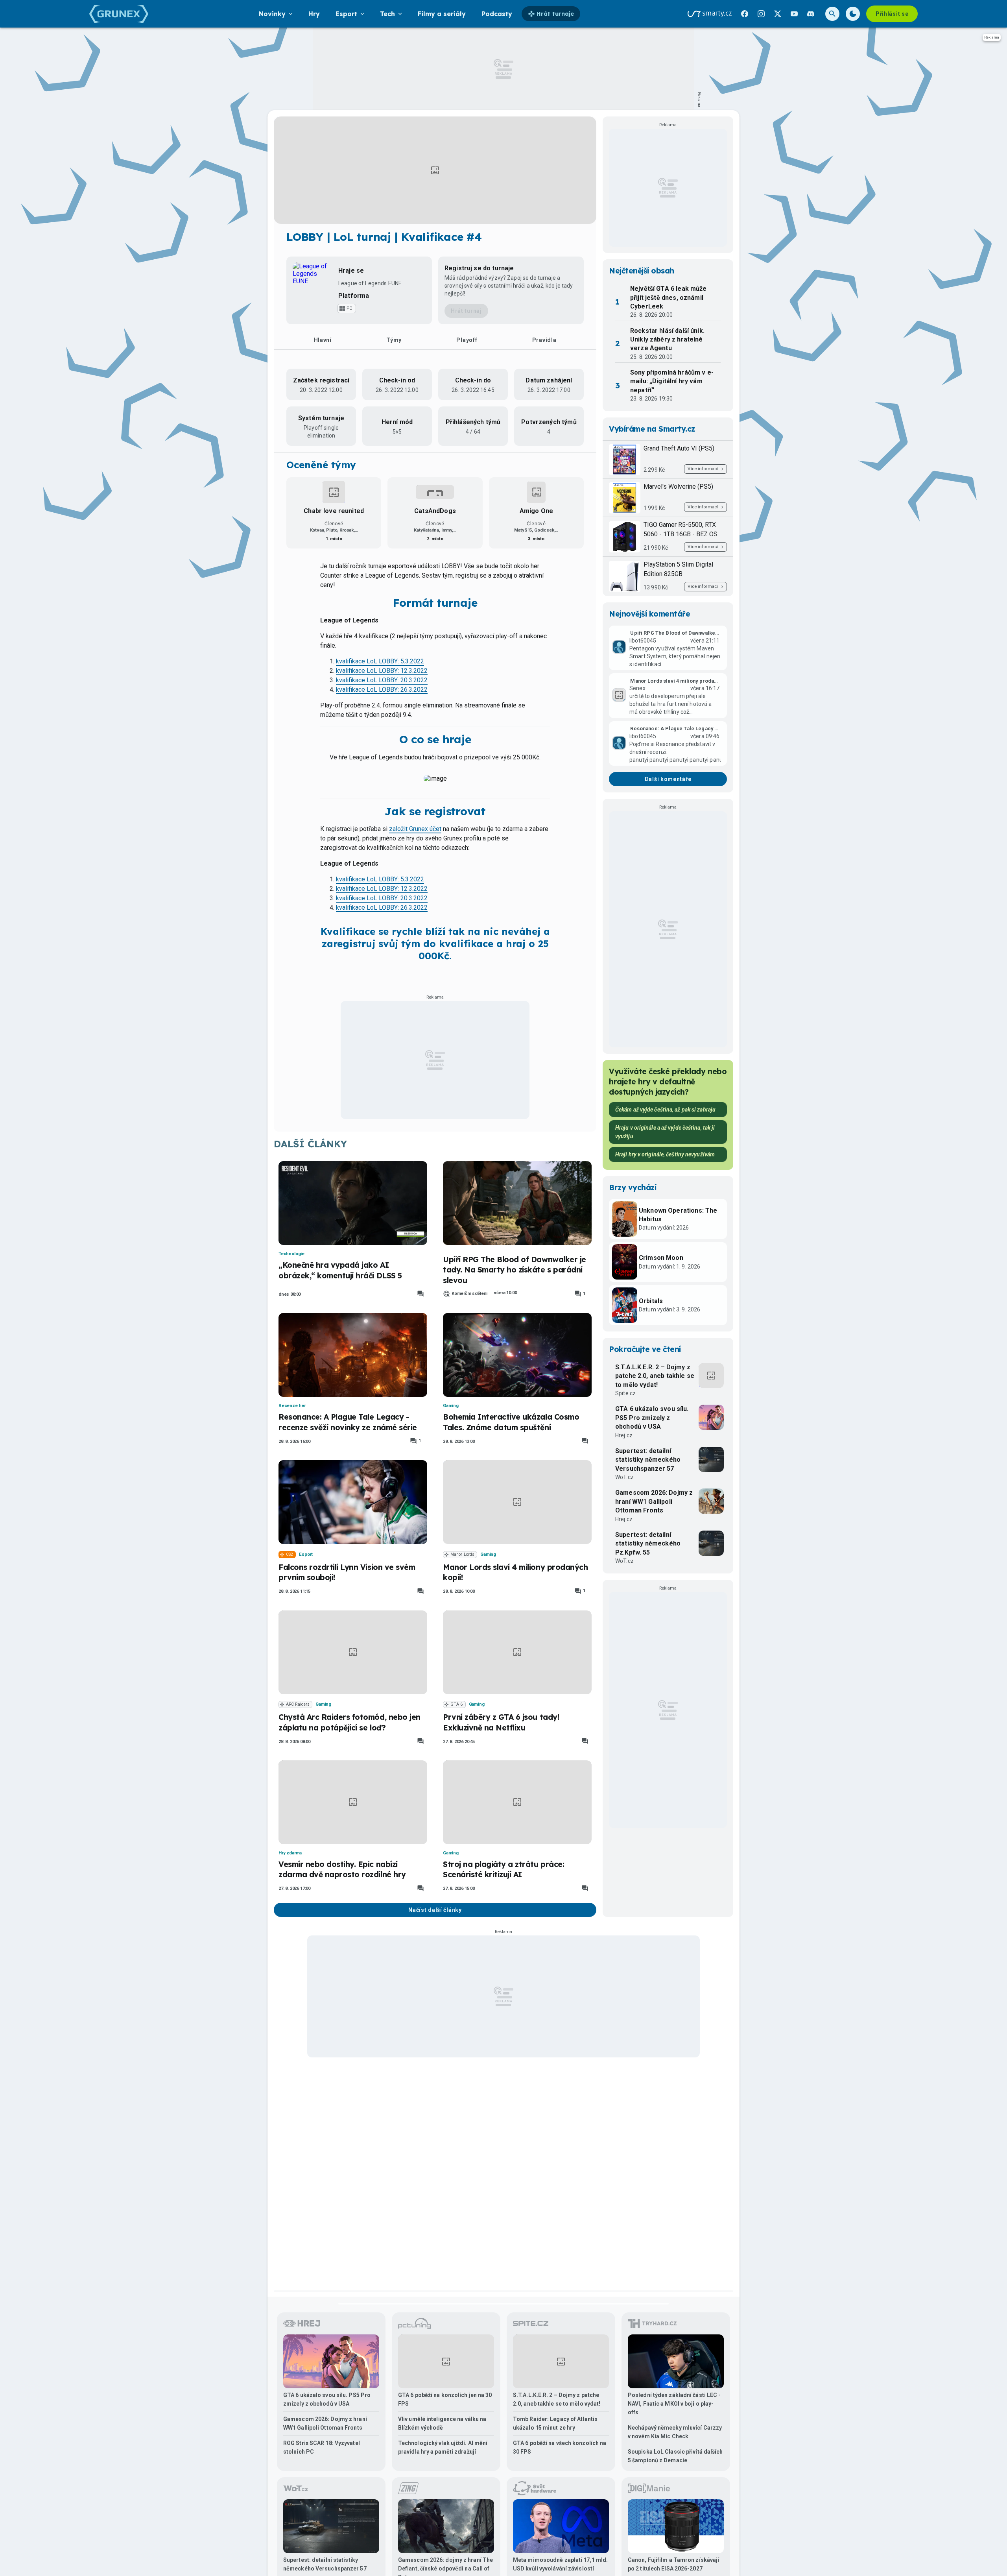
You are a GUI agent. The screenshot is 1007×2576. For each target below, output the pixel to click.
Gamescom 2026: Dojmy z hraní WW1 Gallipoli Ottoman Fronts (654, 1501)
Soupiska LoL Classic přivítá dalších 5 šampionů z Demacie (675, 2456)
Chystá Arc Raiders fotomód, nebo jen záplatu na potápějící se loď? (349, 1722)
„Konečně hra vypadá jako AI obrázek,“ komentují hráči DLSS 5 (340, 1270)
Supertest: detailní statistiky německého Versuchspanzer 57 (648, 1460)
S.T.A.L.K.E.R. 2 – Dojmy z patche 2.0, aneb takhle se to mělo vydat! (655, 1376)
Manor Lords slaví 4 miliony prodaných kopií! (515, 1572)
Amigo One (536, 511)
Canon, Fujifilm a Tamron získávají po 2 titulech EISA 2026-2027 (673, 2564)
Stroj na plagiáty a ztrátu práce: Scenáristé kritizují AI (503, 1869)
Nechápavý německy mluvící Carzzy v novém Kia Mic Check (675, 2432)
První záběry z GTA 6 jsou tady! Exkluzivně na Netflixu (501, 1722)
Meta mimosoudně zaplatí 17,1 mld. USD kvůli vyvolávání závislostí (560, 2564)
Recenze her (292, 1406)
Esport (306, 1554)
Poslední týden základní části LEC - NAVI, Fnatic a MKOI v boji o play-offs (674, 2404)
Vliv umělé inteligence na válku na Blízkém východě (442, 2423)
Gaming (451, 1406)
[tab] (323, 340)
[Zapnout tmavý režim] (853, 14)
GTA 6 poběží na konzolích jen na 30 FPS (445, 2399)
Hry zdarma (290, 1853)
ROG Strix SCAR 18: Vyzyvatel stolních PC (322, 2447)
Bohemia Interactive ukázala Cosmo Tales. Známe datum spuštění (511, 1422)
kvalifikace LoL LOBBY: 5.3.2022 (380, 661)
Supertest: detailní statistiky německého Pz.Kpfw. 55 (648, 1544)
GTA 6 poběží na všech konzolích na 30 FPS (560, 2447)
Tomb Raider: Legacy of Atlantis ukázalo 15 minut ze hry (555, 2423)
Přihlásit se (892, 14)
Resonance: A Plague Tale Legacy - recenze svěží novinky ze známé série (348, 1422)
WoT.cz (624, 1477)
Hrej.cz (624, 1435)
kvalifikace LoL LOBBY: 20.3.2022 (382, 680)
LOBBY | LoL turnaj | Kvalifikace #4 (384, 237)
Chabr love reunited (334, 511)
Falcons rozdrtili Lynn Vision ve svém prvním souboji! (347, 1572)
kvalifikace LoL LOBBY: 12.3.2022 (382, 671)
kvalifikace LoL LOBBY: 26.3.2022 (382, 690)
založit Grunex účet (415, 829)
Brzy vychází (633, 1187)
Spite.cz (625, 1393)
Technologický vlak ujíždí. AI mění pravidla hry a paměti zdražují (443, 2447)
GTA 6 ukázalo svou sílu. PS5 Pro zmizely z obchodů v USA (652, 1418)
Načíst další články (435, 1910)
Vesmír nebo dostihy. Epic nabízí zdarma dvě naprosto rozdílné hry (342, 1869)
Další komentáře (668, 779)
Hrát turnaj (466, 311)
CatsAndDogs (435, 511)
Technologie (291, 1254)
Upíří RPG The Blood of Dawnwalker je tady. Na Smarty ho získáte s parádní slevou (515, 1270)
